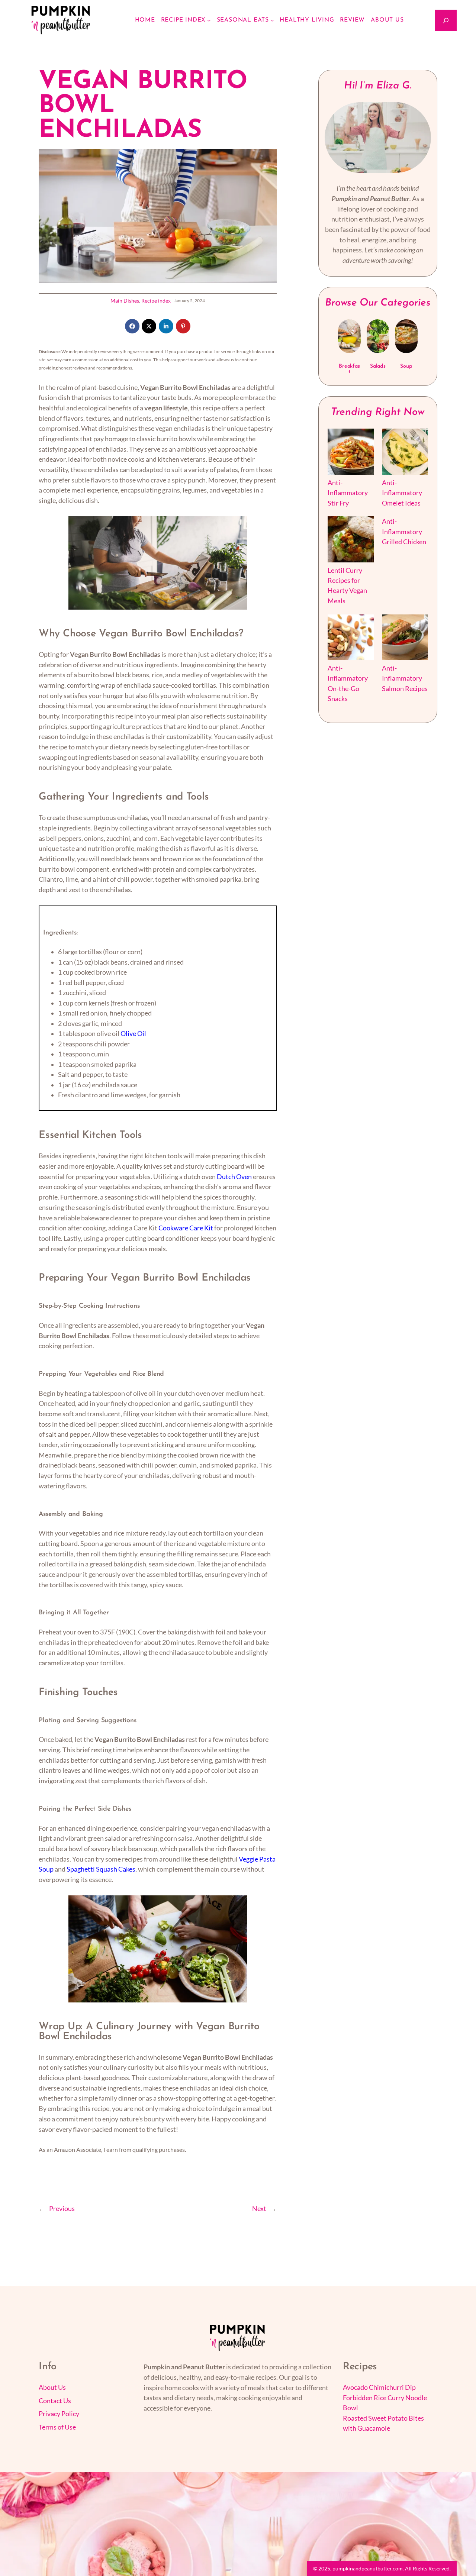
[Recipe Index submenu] (209, 20)
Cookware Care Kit (186, 1228)
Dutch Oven (234, 1177)
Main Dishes (125, 301)
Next (259, 2209)
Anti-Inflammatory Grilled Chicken (404, 532)
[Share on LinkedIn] (166, 326)
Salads (378, 366)
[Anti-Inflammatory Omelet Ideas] (405, 453)
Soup (406, 366)
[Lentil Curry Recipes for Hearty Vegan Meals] (351, 541)
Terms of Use (57, 2427)
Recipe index (156, 301)
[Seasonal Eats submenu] (272, 20)
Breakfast (349, 369)
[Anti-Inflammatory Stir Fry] (351, 453)
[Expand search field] (446, 20)
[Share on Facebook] (132, 326)
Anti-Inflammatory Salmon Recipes (405, 678)
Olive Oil (133, 1034)
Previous (62, 2209)
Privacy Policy (59, 2414)
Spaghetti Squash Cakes (101, 1869)
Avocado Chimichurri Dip (379, 2387)
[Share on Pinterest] (183, 326)
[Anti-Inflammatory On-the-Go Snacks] (351, 639)
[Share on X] (149, 326)
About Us (52, 2387)
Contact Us (55, 2401)
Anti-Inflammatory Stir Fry (348, 493)
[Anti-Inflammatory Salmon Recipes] (405, 639)
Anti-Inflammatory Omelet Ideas (402, 493)
